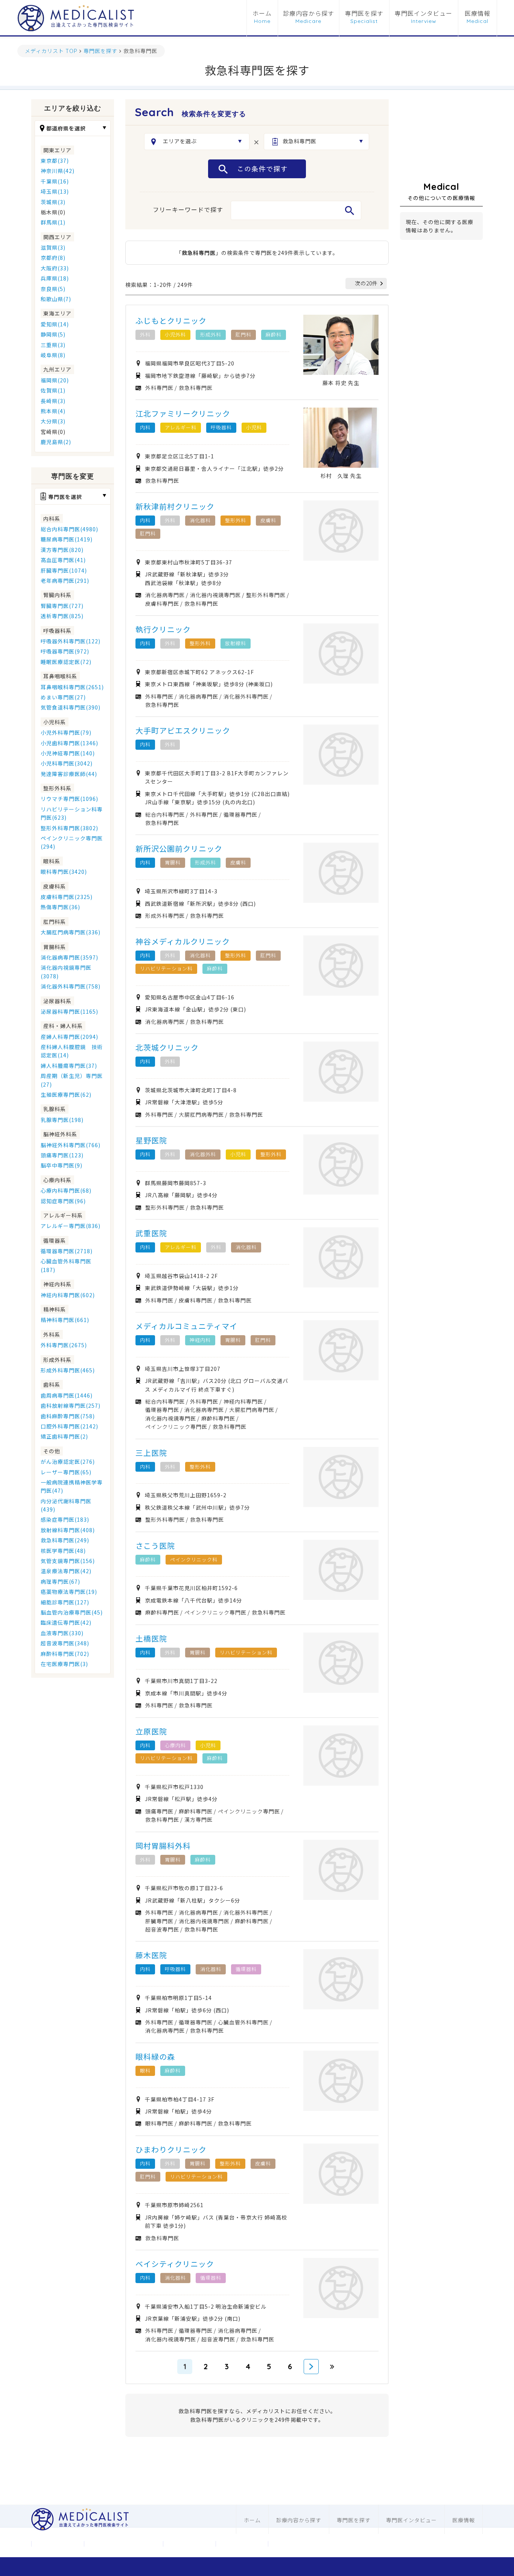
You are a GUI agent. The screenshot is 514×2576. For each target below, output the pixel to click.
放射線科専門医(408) (68, 1530)
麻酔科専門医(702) (65, 1654)
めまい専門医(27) (63, 697)
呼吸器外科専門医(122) (71, 641)
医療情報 (478, 14)
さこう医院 (155, 1546)
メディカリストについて (123, 2544)
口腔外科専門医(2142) (69, 1426)
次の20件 (366, 283)
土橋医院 (151, 1638)
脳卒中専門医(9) (62, 1165)
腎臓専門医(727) (62, 606)
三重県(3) (53, 345)
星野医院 (151, 1140)
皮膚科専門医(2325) (67, 897)
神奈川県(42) (58, 171)
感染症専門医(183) (65, 1519)
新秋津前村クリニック (175, 506)
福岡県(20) (55, 380)
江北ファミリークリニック (183, 413)
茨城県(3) (53, 202)
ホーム (262, 14)
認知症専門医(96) (63, 1201)
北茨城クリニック (167, 1047)
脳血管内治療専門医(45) (72, 1612)
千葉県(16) (55, 181)
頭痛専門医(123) (62, 1155)
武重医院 (151, 1233)
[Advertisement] (441, 137)
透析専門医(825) (62, 616)
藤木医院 (151, 1955)
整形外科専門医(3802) (69, 828)
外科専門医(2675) (64, 1345)
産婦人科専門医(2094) (69, 1037)
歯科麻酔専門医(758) (68, 1416)
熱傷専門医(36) (60, 907)
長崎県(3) (53, 401)
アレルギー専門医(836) (71, 1226)
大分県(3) (53, 421)
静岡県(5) (53, 334)
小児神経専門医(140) (68, 753)
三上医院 (151, 1453)
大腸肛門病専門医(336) (71, 932)
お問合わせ (189, 2544)
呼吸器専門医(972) (65, 651)
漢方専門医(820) (62, 550)
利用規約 (242, 2544)
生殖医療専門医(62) (66, 1095)
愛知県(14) (55, 324)
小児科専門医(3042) (67, 763)
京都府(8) (53, 258)
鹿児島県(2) (56, 442)
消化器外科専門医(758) (71, 986)
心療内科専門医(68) (66, 1190)
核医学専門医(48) (63, 1551)
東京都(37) (55, 161)
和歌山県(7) (56, 299)
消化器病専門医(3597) (69, 957)
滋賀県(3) (53, 247)
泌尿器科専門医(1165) (69, 1011)
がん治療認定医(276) (68, 1462)
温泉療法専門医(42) (66, 1571)
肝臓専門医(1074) (64, 570)
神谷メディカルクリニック (183, 941)
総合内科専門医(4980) (69, 529)
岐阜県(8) (53, 355)
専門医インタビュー (424, 14)
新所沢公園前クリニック (179, 848)
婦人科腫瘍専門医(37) (69, 1066)
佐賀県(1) (53, 390)
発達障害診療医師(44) (69, 774)
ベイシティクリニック (175, 2264)
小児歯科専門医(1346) (69, 743)
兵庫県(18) (55, 278)
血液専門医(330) (62, 1633)
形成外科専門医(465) (68, 1370)
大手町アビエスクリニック (183, 730)
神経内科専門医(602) (68, 1295)
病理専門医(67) (60, 1581)
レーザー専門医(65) (66, 1472)
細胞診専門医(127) (65, 1602)
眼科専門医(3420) (64, 872)
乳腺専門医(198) (62, 1120)
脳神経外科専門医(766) (71, 1145)
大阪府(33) (55, 268)
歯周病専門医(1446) (67, 1395)
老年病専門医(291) (65, 581)
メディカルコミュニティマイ (186, 1326)
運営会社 (58, 2544)
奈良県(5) (53, 289)
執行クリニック (163, 629)
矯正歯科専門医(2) (64, 1436)
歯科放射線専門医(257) (71, 1406)
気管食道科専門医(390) (71, 707)
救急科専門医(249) (65, 1540)
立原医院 (151, 1731)
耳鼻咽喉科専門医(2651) (72, 687)
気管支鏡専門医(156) (68, 1561)
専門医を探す (364, 14)
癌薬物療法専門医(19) (69, 1592)
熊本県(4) (53, 411)
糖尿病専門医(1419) (67, 539)
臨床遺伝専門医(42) (66, 1622)
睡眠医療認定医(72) (66, 662)
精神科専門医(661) (65, 1320)
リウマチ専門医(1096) (69, 799)
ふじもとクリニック (171, 321)
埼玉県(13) (55, 191)
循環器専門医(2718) (67, 1251)
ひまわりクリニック (171, 2149)
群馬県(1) (53, 222)
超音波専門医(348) (65, 1643)
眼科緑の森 (155, 2057)
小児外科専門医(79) (66, 732)
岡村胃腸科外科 (163, 1846)
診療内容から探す (309, 14)
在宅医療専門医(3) (64, 1664)
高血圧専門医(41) (63, 560)
